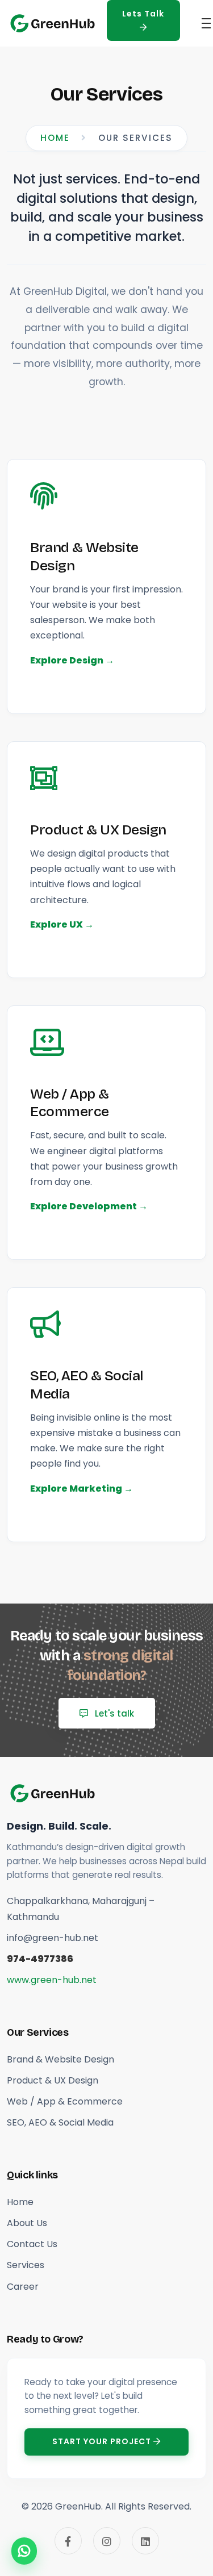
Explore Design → (72, 660)
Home (55, 138)
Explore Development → (89, 1206)
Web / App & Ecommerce (70, 1103)
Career (23, 2287)
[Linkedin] (145, 2541)
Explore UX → (62, 924)
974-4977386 (40, 1959)
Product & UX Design (98, 830)
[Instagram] (107, 2541)
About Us (27, 2223)
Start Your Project (103, 2441)
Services (26, 2265)
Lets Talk (143, 14)
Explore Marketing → (82, 1489)
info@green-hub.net (53, 1938)
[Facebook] (68, 2541)
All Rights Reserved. (148, 2506)
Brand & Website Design (84, 556)
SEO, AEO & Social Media (87, 1385)
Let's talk (113, 1713)
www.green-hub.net (52, 1980)
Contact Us (32, 2244)
